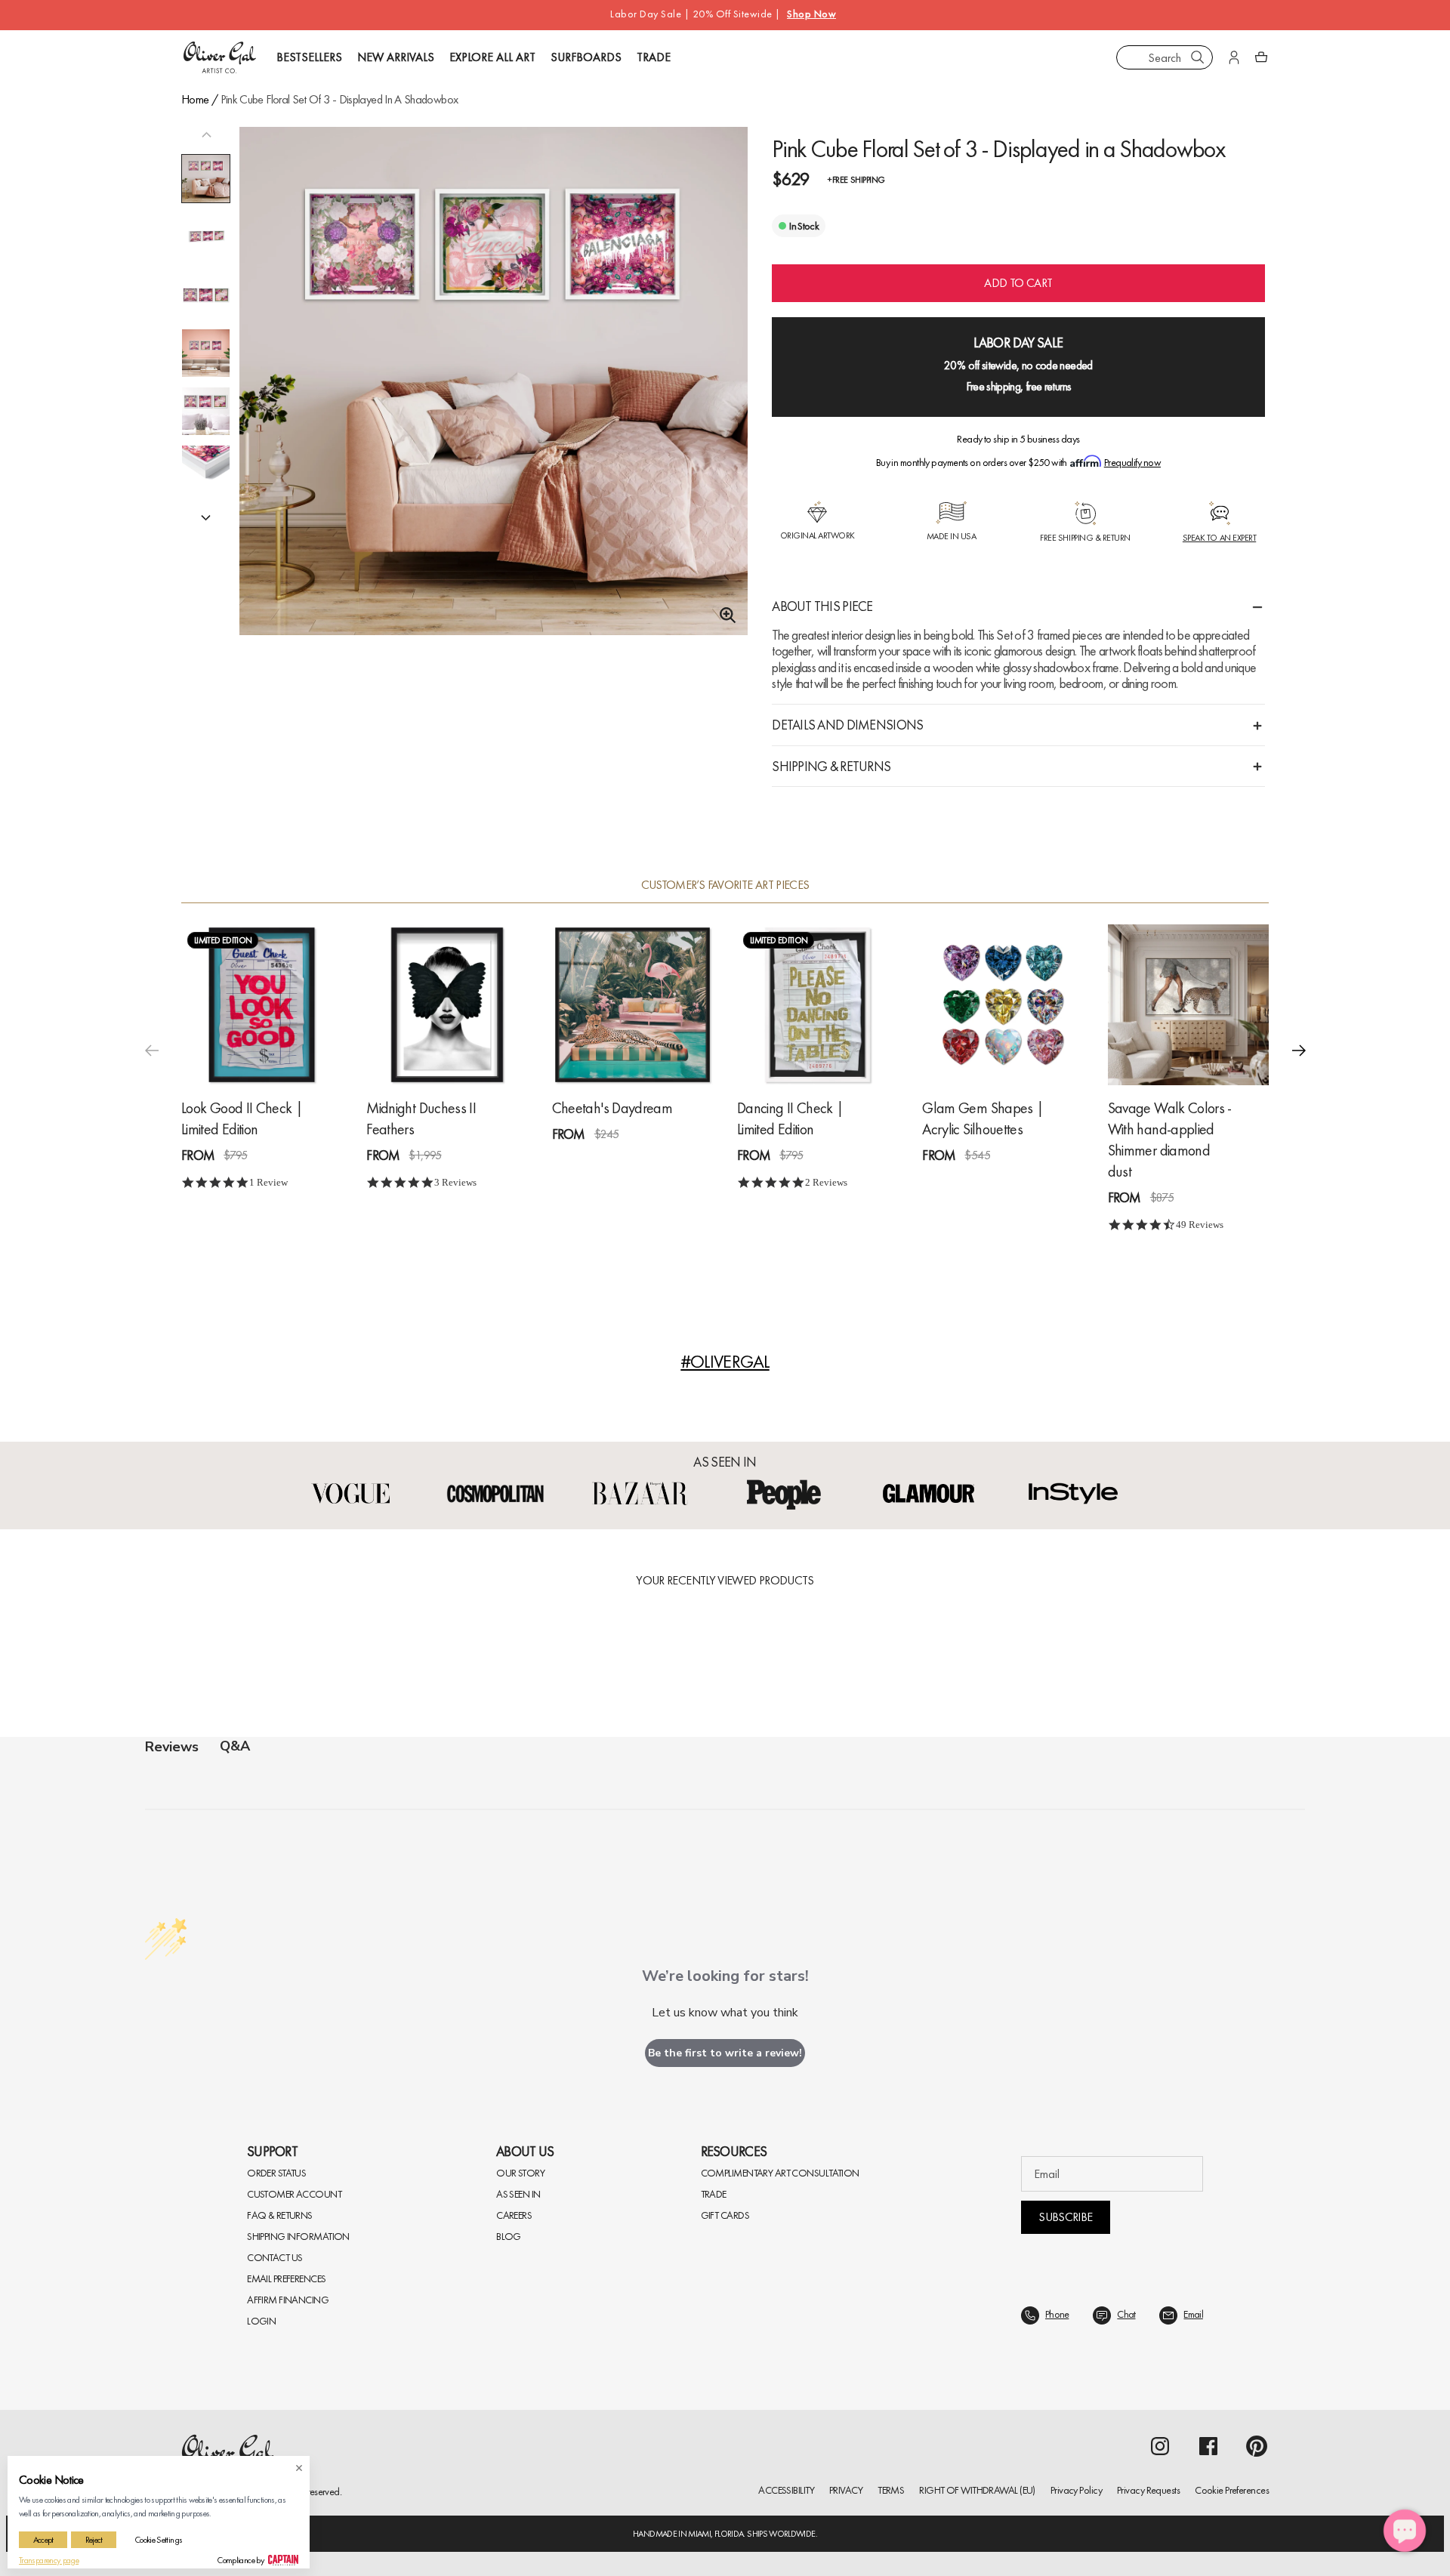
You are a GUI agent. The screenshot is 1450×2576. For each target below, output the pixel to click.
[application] (1405, 2531)
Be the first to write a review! (725, 2053)
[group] (494, 401)
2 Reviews (826, 1182)
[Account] (1234, 57)
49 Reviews (1200, 1225)
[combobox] (1165, 57)
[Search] (1198, 57)
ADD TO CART (1018, 283)
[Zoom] (723, 615)
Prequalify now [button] (1132, 462)
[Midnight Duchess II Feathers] (447, 1005)
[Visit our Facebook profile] (1208, 2446)
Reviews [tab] (172, 1747)
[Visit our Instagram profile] (1160, 2446)
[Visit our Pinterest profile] (1257, 2446)
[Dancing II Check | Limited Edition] (818, 1005)
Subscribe (1065, 2217)
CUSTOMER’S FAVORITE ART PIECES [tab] (725, 885)
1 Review (268, 1182)
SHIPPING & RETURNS (831, 766)
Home (195, 99)
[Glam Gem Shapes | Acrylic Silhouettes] (1003, 1005)
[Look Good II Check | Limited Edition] (262, 1005)
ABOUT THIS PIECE (822, 606)
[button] (206, 517)
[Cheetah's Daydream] (632, 1005)
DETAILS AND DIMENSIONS (847, 725)
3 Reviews (455, 1182)
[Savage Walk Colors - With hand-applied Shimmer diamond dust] (1188, 1005)
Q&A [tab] (235, 1746)
